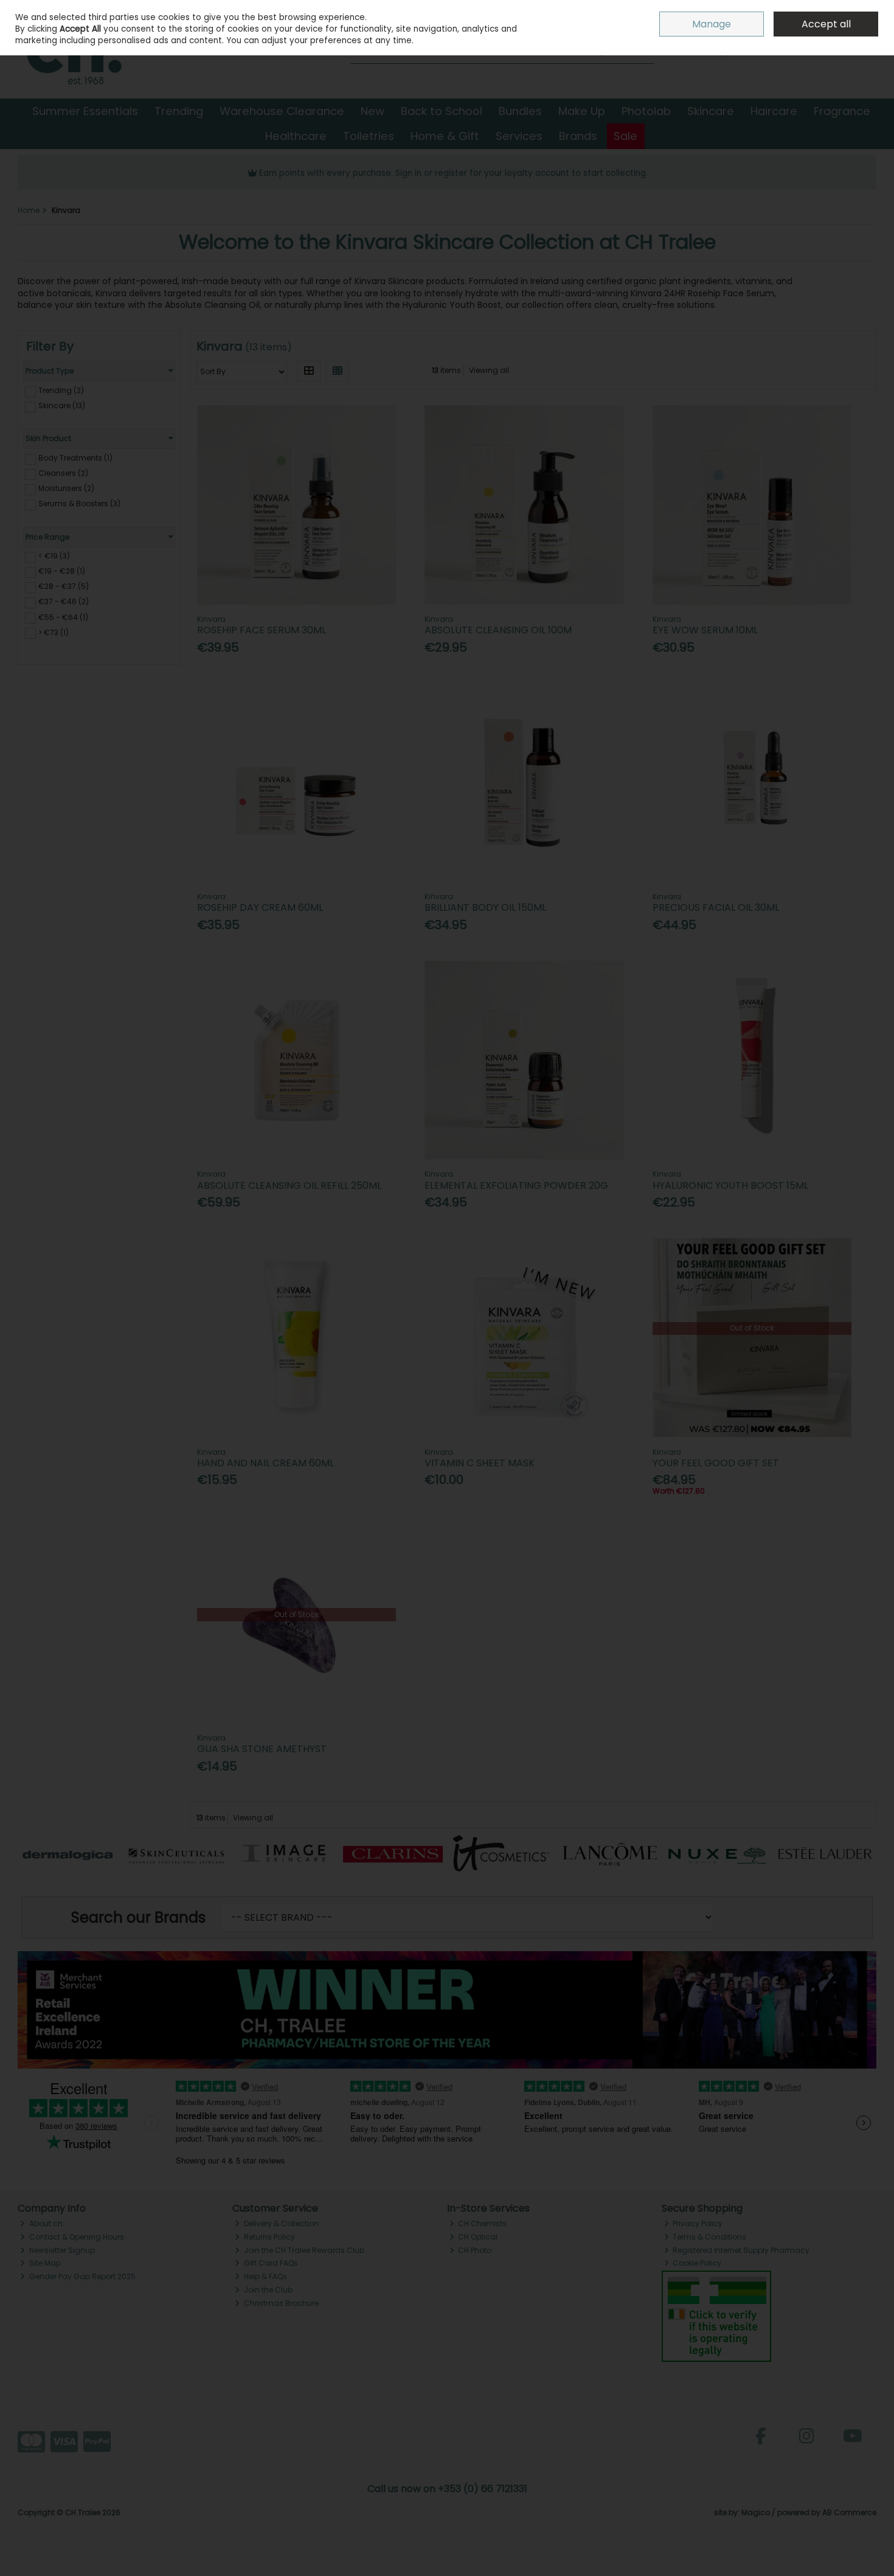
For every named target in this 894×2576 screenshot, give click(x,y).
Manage (712, 24)
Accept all (826, 24)
